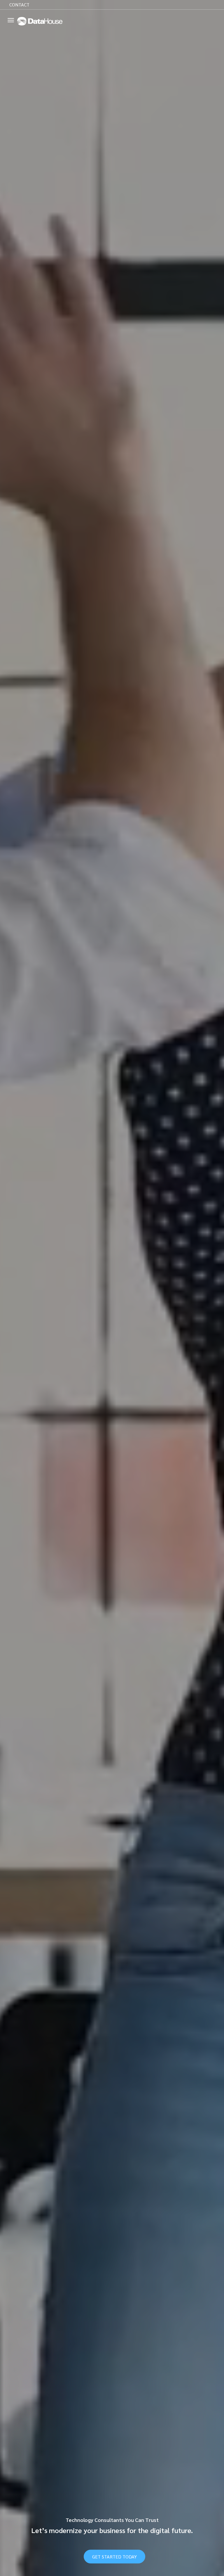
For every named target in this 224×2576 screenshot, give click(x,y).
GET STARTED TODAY (114, 2557)
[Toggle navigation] (11, 20)
